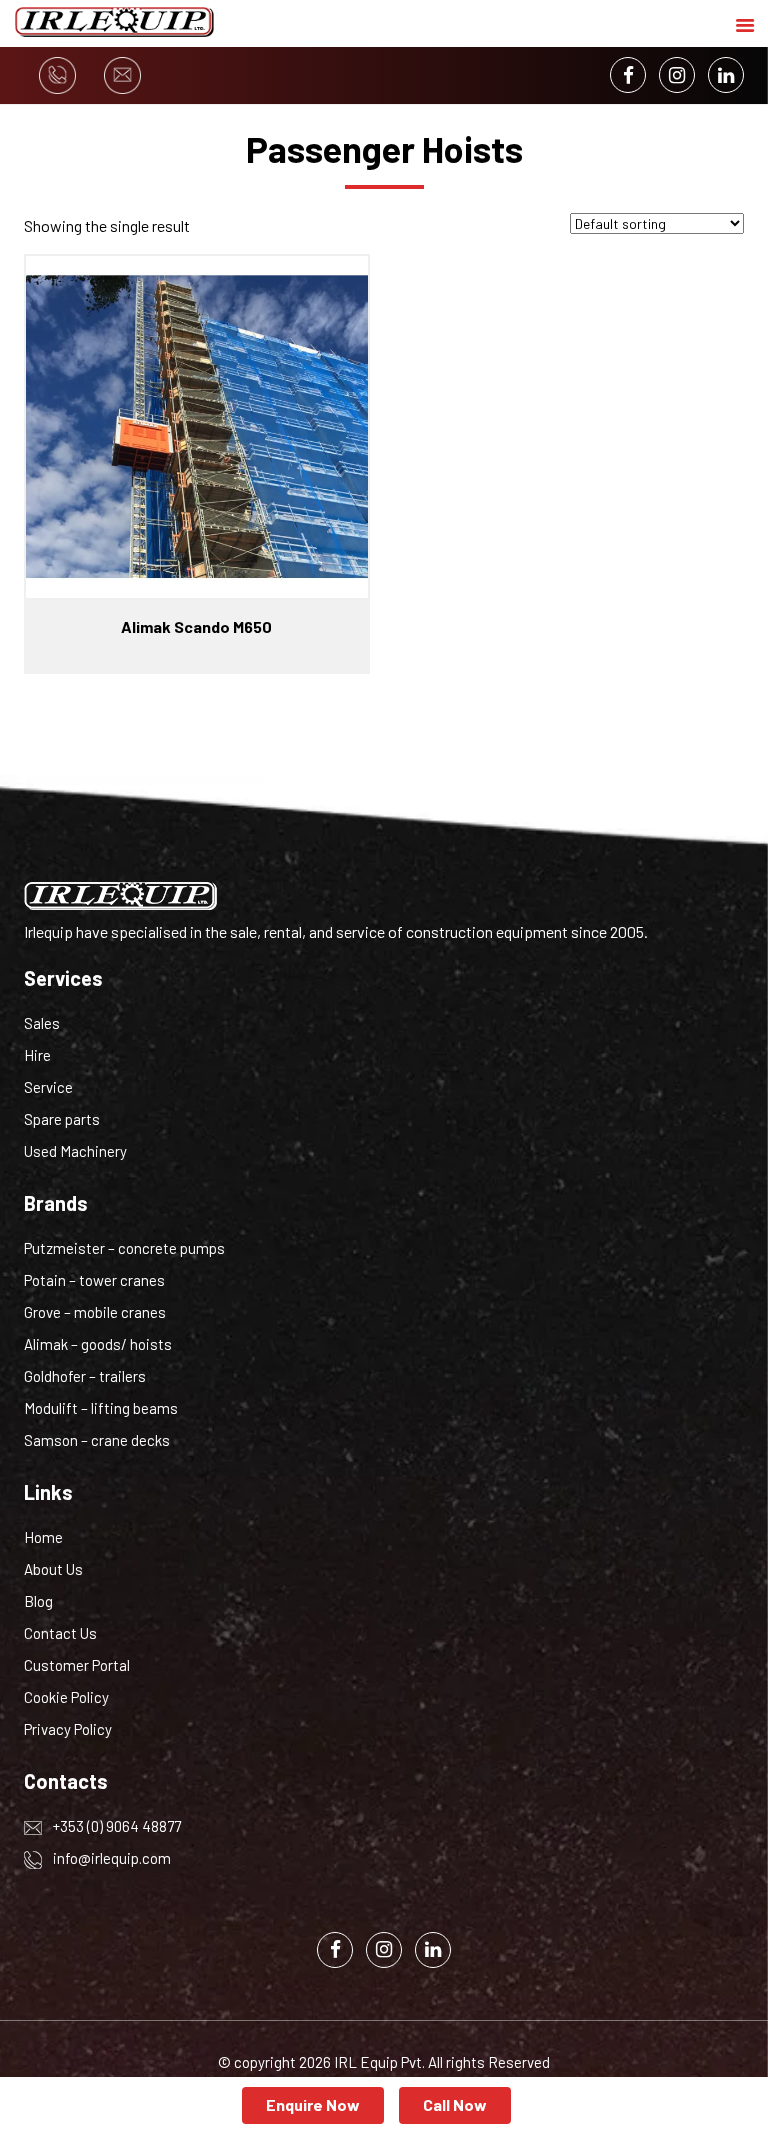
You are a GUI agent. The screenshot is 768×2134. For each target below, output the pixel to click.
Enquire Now (313, 2104)
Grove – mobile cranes (95, 1312)
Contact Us (60, 1633)
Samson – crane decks (97, 1440)
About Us (53, 1569)
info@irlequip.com (110, 1858)
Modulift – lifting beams (101, 1408)
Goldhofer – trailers (85, 1376)
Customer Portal (77, 1665)
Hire (37, 1055)
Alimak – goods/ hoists (98, 1344)
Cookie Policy (66, 1697)
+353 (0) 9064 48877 (115, 1826)
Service (48, 1087)
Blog (38, 1601)
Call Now (455, 2104)
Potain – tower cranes (94, 1280)
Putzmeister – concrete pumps (124, 1248)
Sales (42, 1023)
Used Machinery (75, 1151)
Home (43, 1537)
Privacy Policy (68, 1729)
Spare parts (62, 1119)
